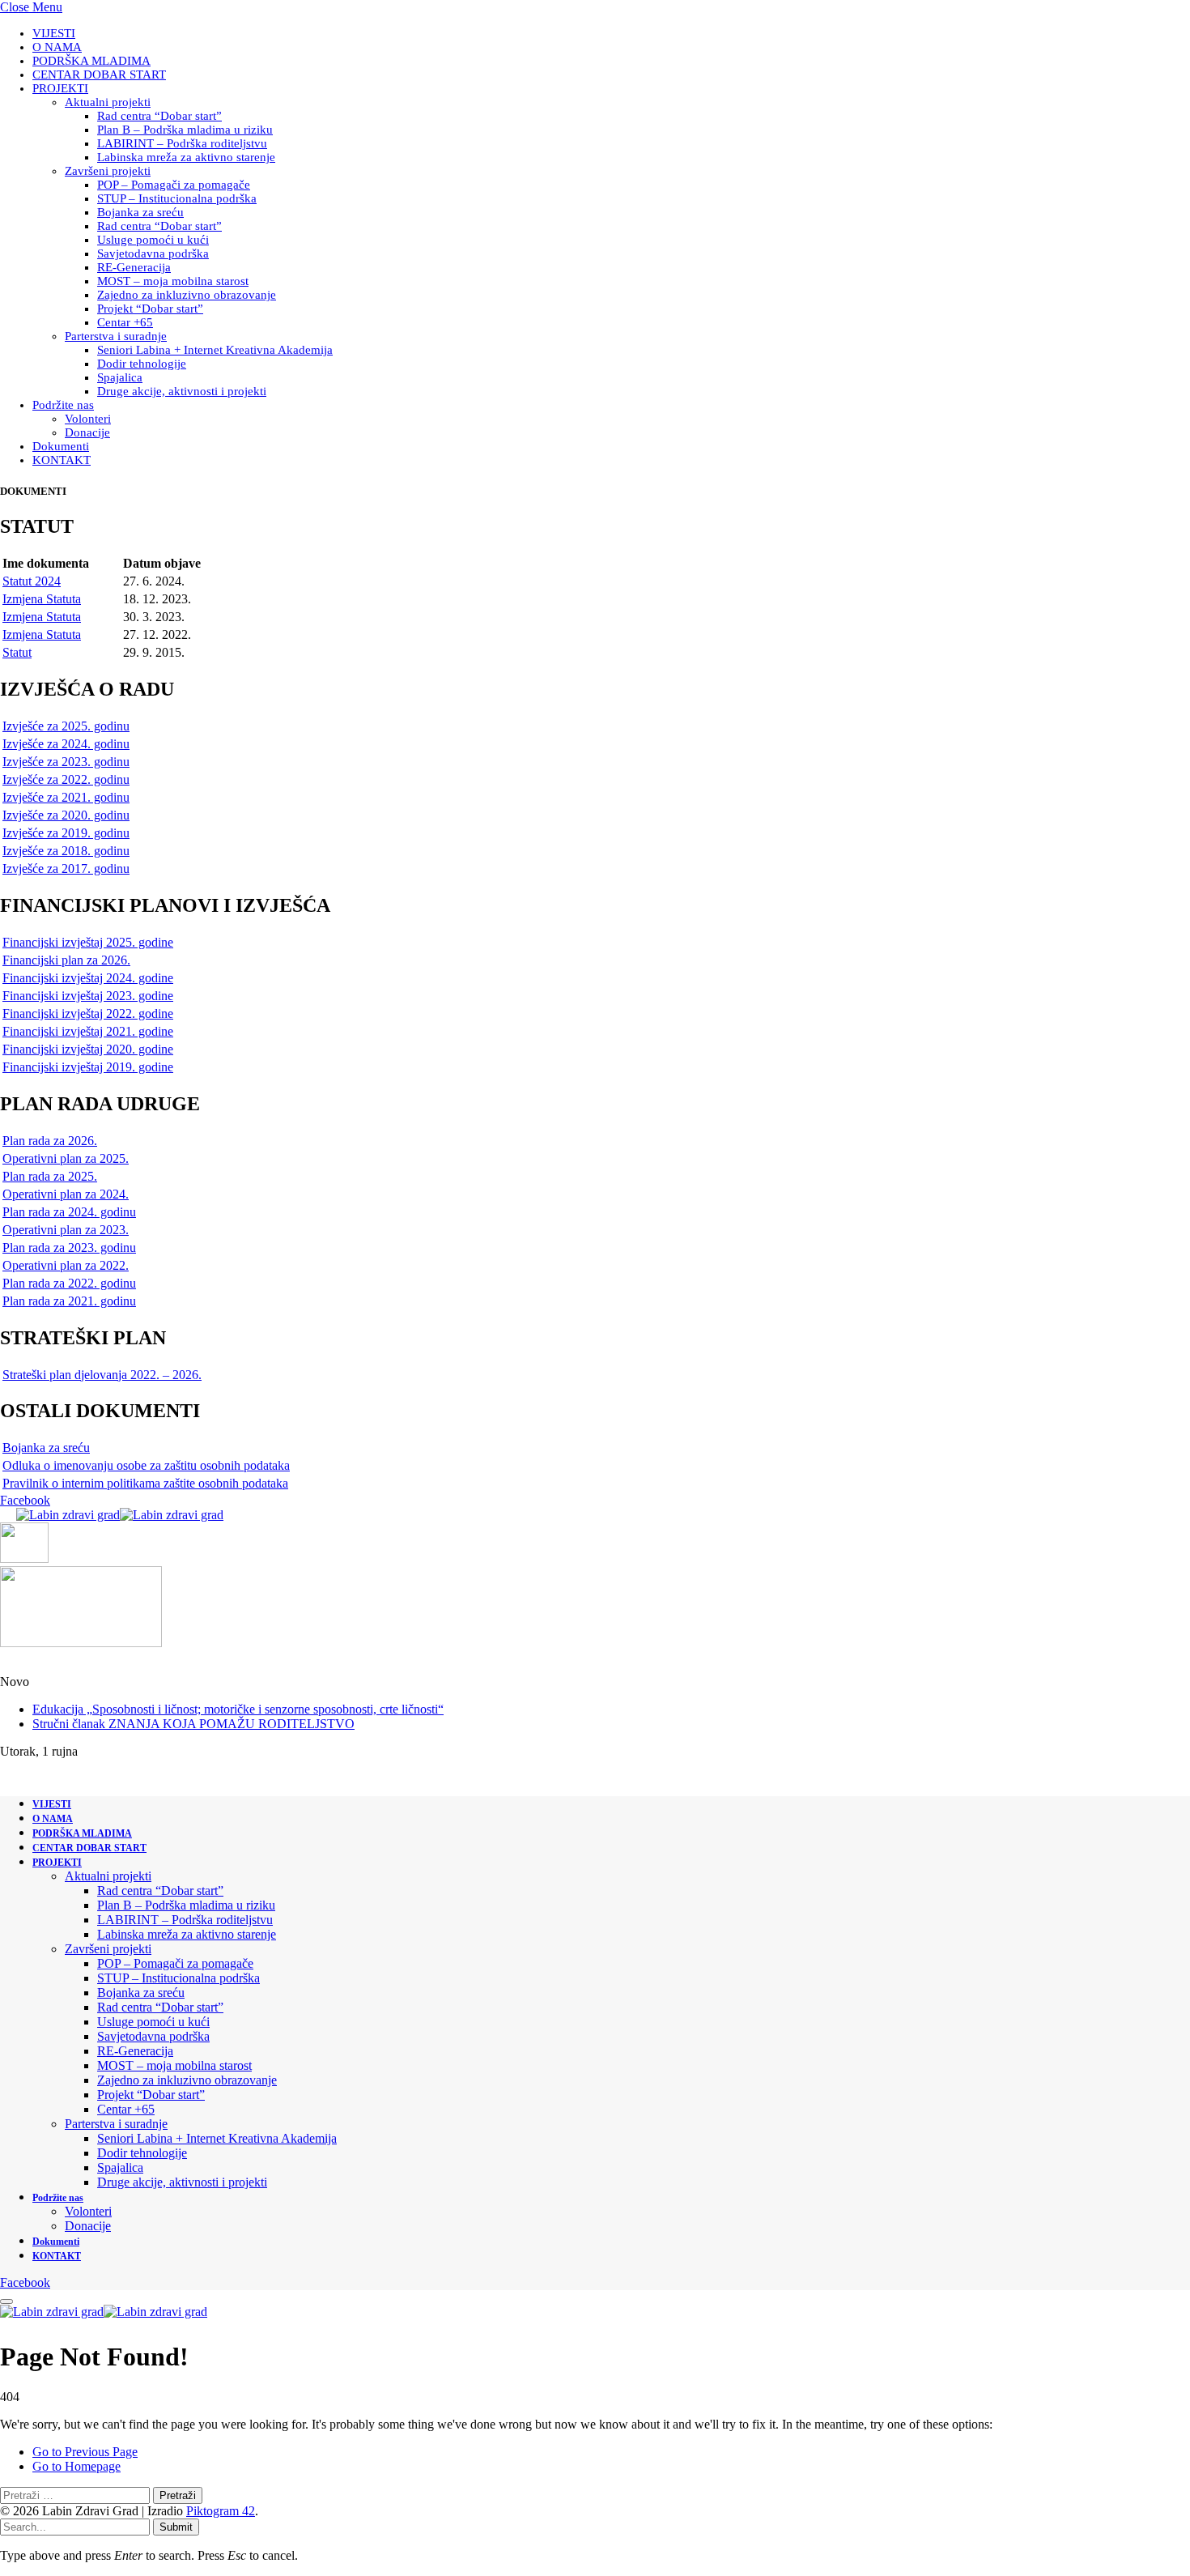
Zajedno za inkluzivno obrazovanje (187, 295)
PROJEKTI (60, 88)
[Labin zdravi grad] (120, 1515)
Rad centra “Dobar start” (159, 116)
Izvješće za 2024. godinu (66, 744)
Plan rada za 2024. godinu (69, 1212)
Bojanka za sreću (140, 212)
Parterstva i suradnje (116, 336)
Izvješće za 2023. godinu (66, 762)
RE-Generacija (134, 267)
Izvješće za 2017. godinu (66, 869)
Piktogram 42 (221, 2511)
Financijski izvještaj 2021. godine (88, 1031)
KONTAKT (62, 460)
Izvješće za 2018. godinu (66, 851)
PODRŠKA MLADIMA (91, 61)
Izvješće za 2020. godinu (66, 815)
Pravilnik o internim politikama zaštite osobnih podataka (145, 1483)
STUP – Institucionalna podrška (177, 198)
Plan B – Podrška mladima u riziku (185, 130)
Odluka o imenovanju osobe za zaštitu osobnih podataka (146, 1465)
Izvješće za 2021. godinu (66, 797)
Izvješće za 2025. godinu (66, 726)
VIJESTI (54, 33)
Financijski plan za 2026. (66, 960)
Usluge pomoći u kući (153, 240)
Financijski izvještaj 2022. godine (88, 1013)
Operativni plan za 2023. (66, 1230)
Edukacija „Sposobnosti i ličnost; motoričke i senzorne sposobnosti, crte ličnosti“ (238, 1709)
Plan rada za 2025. (50, 1176)
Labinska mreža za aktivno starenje (186, 157)
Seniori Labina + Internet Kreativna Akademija (215, 350)
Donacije (87, 432)
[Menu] (6, 2301)
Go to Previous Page (85, 2452)
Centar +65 (125, 322)
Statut (17, 652)
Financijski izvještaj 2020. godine (88, 1049)
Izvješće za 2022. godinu (66, 779)
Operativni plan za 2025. (66, 1158)
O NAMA (57, 47)
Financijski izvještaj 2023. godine (88, 996)
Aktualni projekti (108, 102)
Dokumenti (61, 446)
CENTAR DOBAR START (99, 75)
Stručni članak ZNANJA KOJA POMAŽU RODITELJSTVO (193, 1724)
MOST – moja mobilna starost (173, 281)
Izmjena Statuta (42, 599)
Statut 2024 (32, 581)
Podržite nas (63, 405)
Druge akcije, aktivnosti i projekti (182, 391)
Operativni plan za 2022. (66, 1265)
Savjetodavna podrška (153, 253)
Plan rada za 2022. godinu (69, 1283)
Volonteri (88, 419)
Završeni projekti (108, 171)
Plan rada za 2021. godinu (69, 1301)
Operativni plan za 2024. (66, 1194)
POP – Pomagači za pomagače (174, 185)
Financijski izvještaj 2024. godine (88, 978)
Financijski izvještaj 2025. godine (88, 942)
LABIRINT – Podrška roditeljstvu (182, 143)
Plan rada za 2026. (50, 1141)
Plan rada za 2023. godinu (69, 1248)
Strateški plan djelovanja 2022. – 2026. (102, 1375)
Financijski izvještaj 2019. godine (88, 1067)
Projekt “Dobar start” (150, 309)
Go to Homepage (76, 2466)
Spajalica (120, 377)
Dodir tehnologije (142, 364)
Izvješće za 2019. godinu (66, 833)
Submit (176, 2527)
